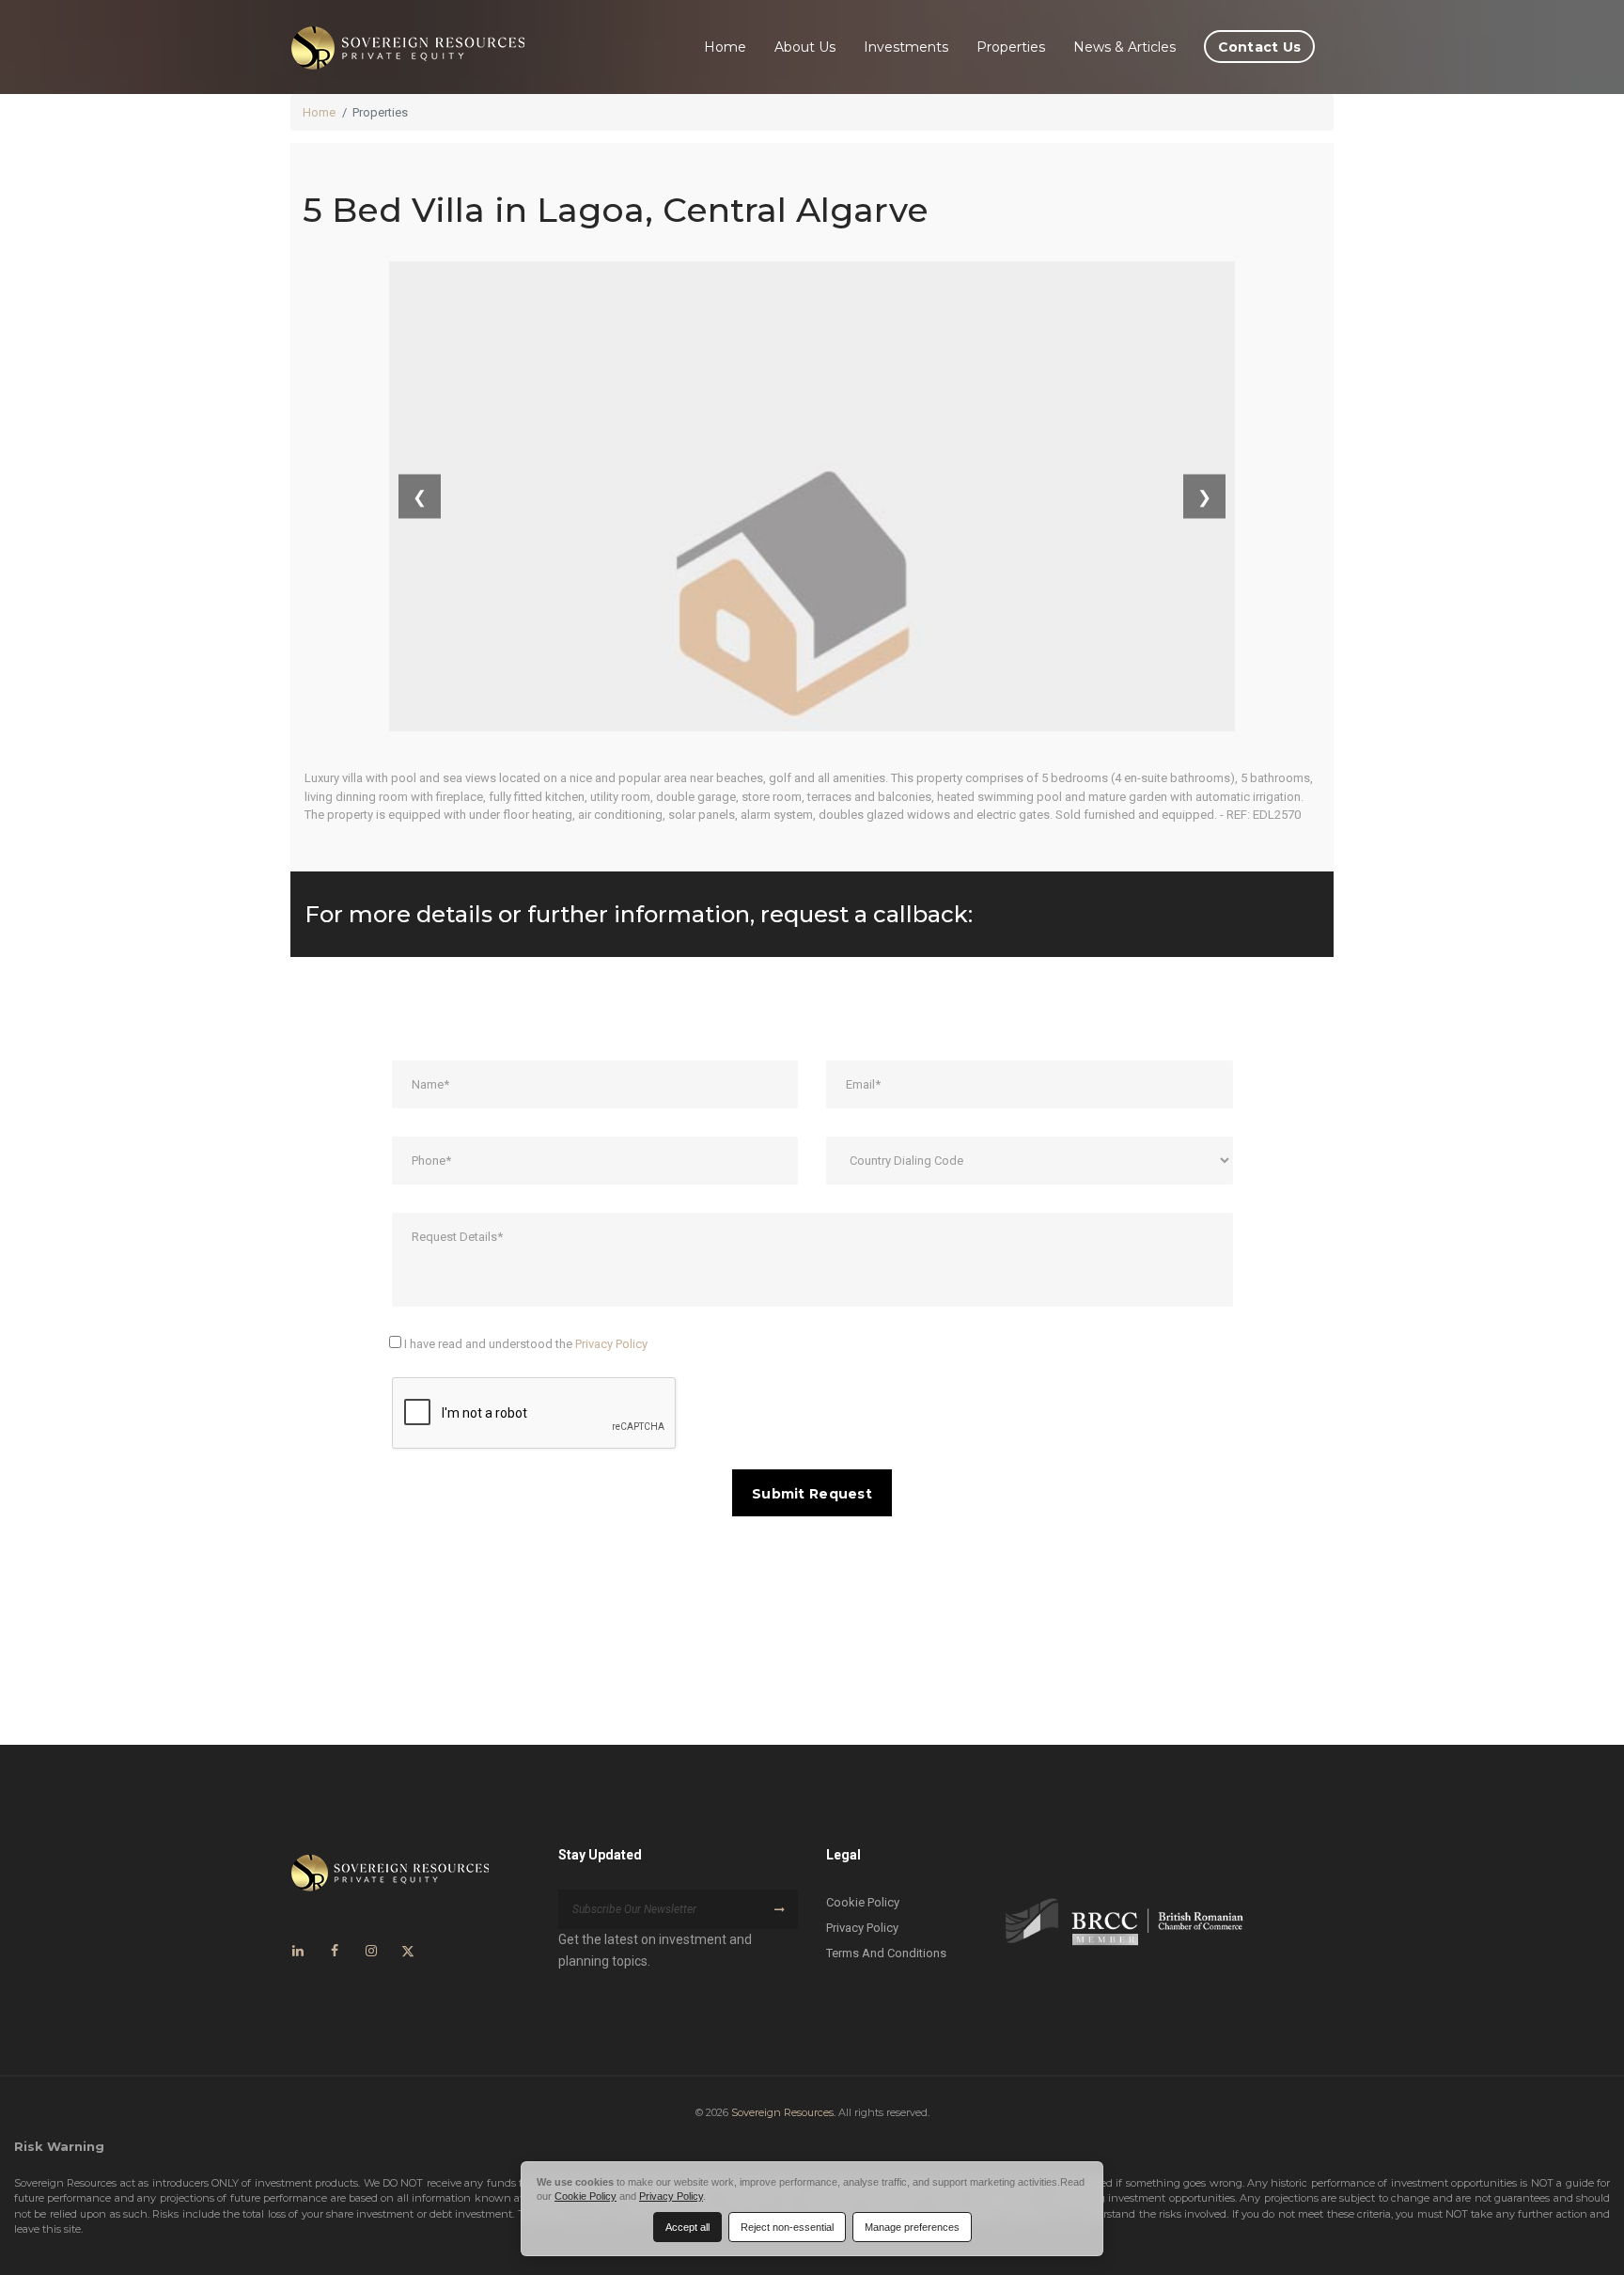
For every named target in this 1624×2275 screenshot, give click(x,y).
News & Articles (1124, 47)
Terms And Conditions (886, 1953)
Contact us (1260, 47)
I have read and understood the (524, 1344)
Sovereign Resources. (783, 2112)
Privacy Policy (611, 1344)
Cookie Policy (863, 1902)
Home (725, 47)
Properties (1011, 47)
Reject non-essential (787, 2227)
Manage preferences (912, 2227)
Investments (906, 47)
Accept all (687, 2227)
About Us (805, 47)
